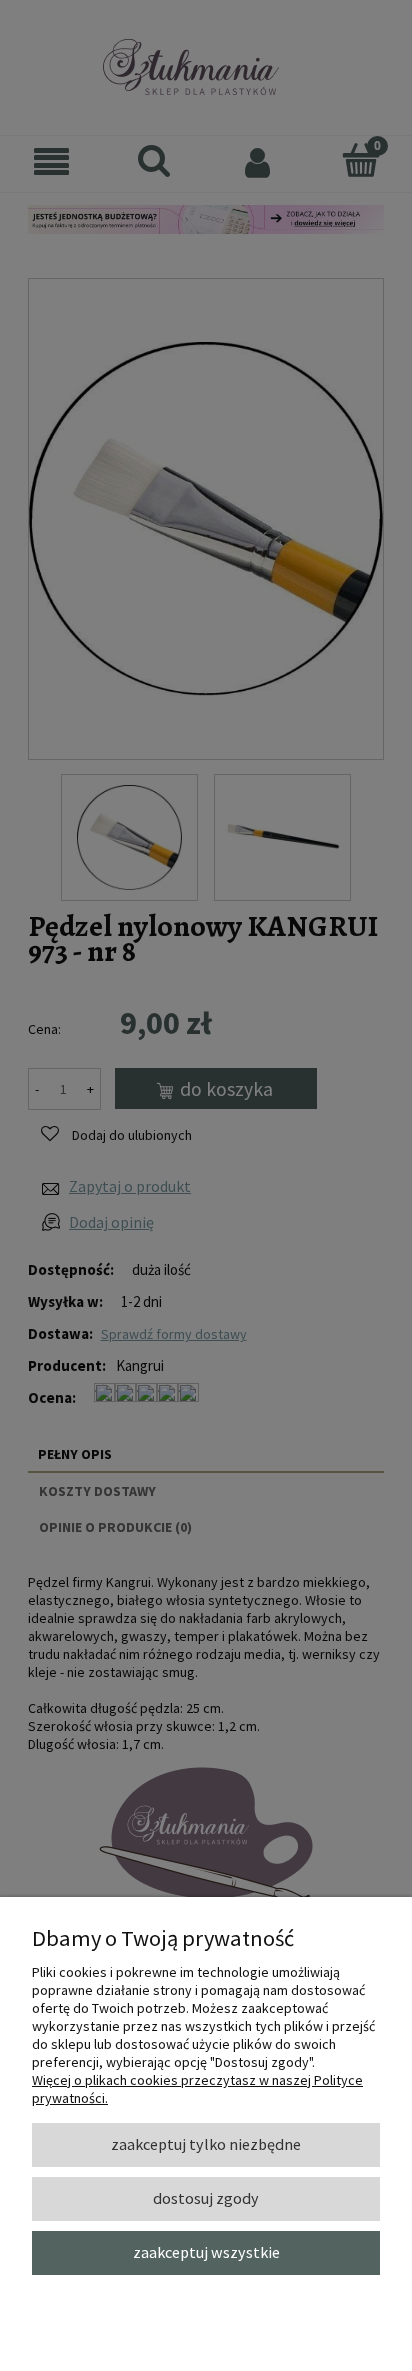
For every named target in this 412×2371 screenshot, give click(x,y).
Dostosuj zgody (206, 2198)
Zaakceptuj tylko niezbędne (206, 2144)
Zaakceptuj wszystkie (206, 2252)
